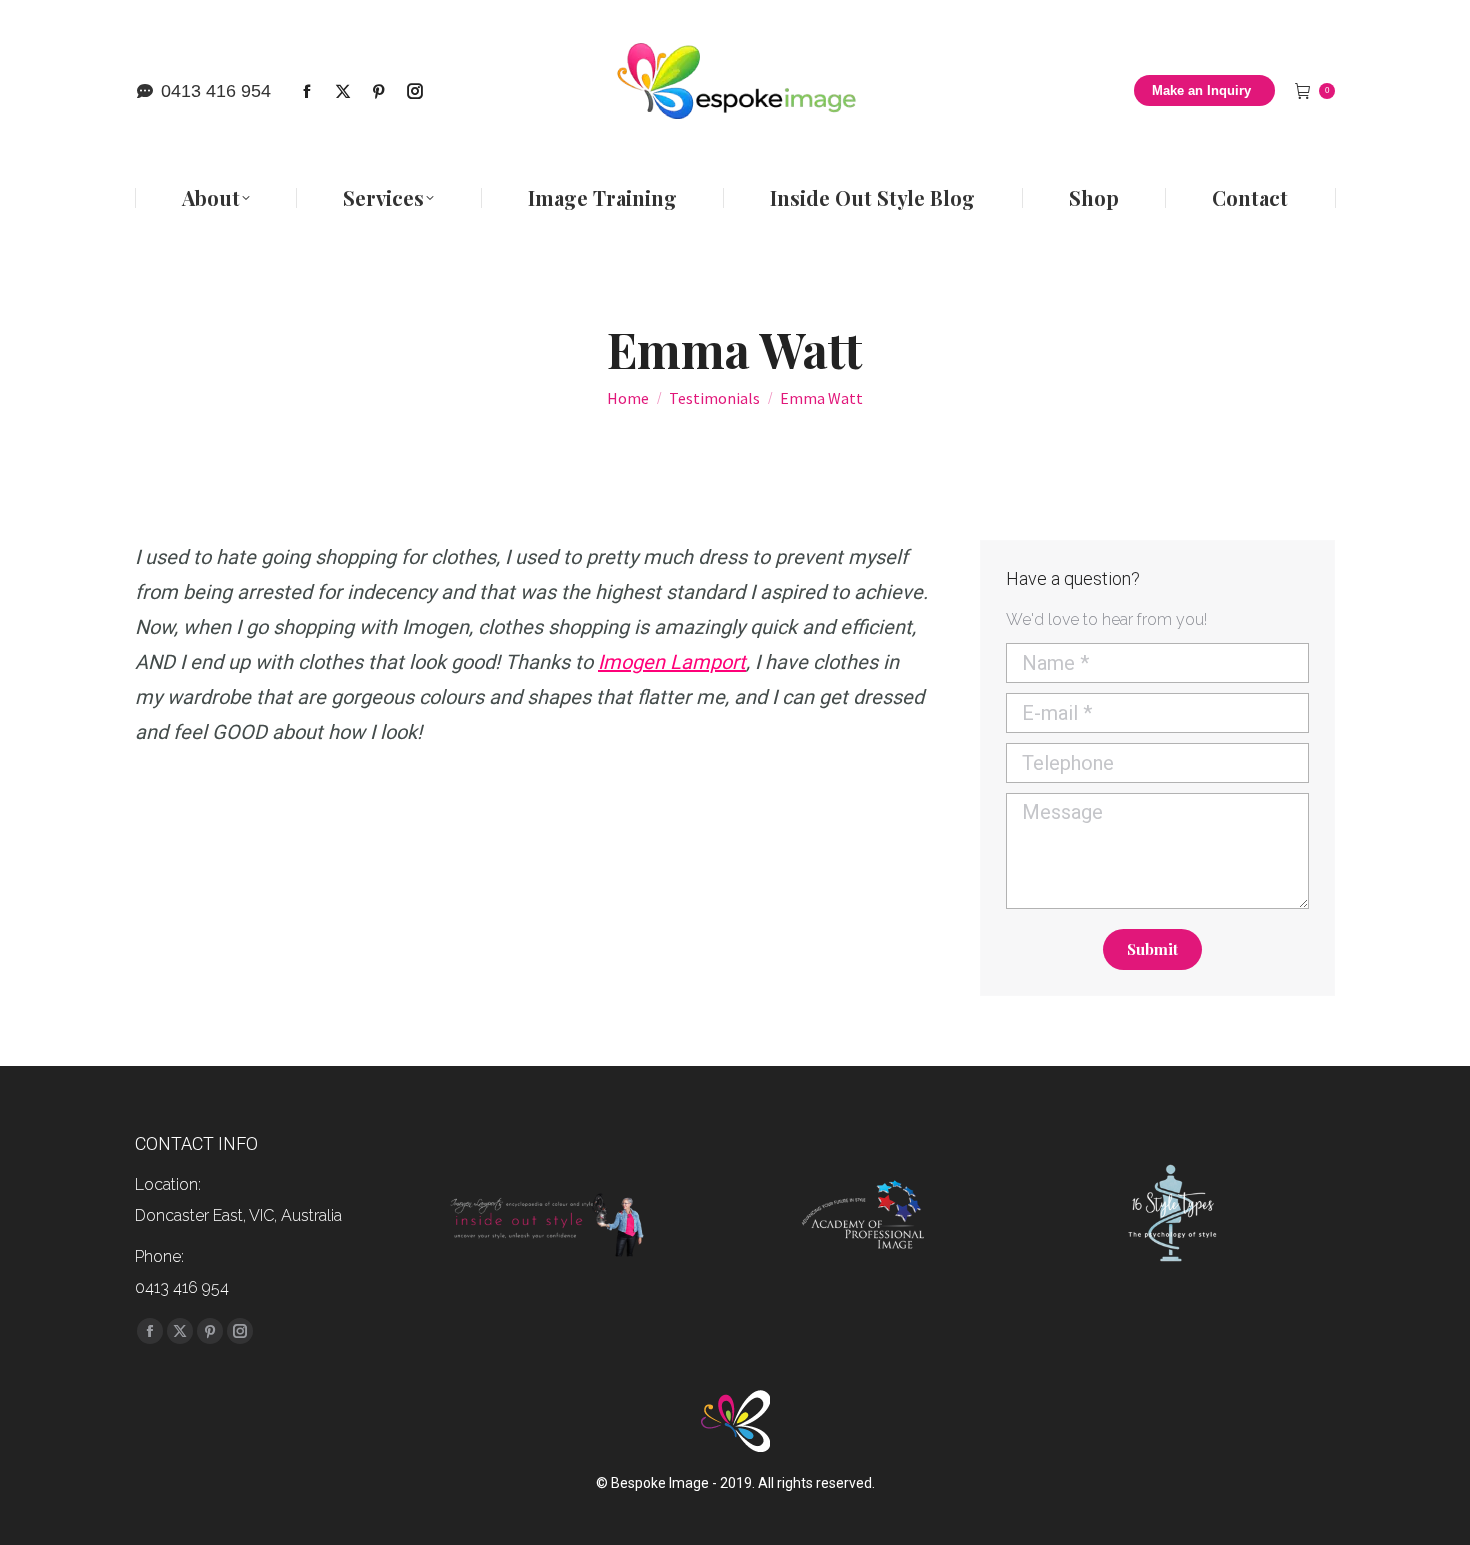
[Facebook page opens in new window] (307, 91)
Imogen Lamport (672, 662)
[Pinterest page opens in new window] (379, 91)
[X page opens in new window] (343, 91)
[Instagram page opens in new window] (415, 91)
